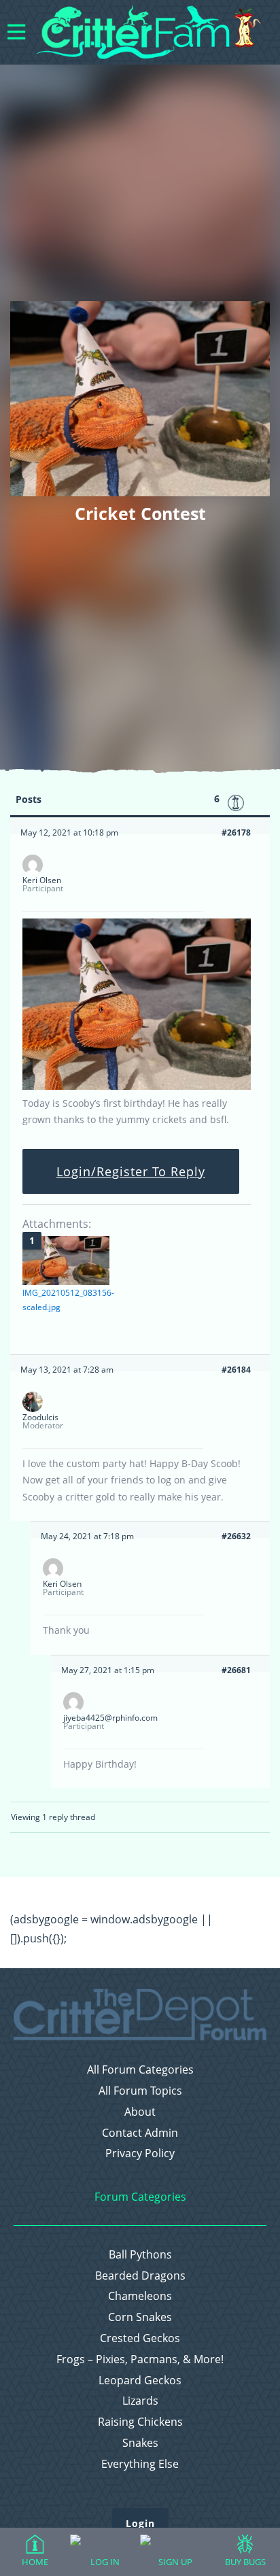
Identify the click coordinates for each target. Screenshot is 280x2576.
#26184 (236, 1370)
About (140, 2112)
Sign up (175, 2562)
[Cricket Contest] (137, 1087)
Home (35, 2562)
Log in (105, 2562)
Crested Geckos (140, 2338)
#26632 (236, 1536)
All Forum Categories (140, 2070)
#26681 (236, 1670)
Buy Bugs (245, 2562)
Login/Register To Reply (131, 1171)
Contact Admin (140, 2133)
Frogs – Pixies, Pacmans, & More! (140, 2359)
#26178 (236, 832)
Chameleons (140, 2296)
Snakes (140, 2443)
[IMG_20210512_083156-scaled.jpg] (66, 1260)
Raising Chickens (140, 2422)
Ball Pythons (140, 2255)
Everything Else (140, 2464)
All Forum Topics (140, 2091)
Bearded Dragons (140, 2276)
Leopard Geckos (140, 2381)
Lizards (140, 2401)
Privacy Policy (140, 2153)
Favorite (236, 803)
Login (140, 2523)
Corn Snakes (140, 2317)
